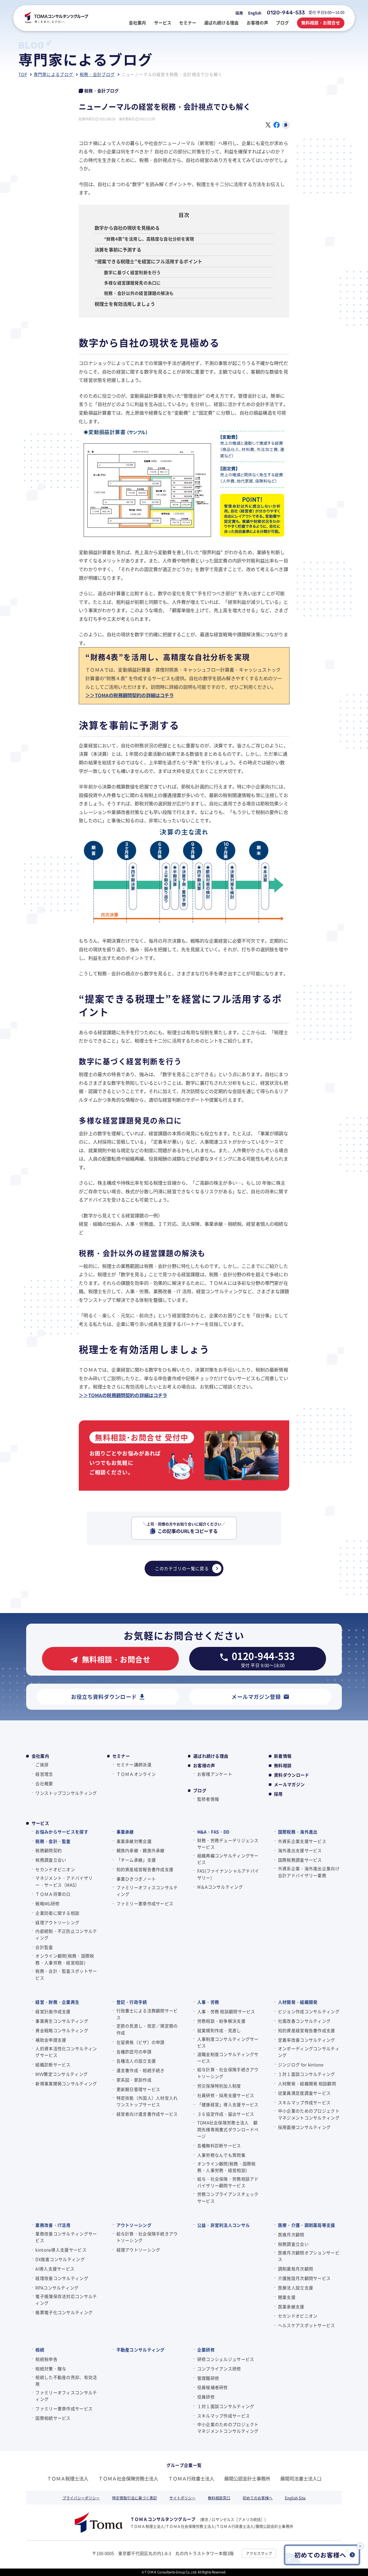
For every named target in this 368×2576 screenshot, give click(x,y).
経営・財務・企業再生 (57, 2002)
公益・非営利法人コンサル (224, 2225)
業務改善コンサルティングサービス (66, 2237)
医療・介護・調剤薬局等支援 (307, 2225)
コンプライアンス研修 (219, 2369)
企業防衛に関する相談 (57, 1913)
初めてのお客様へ (258, 2498)
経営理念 (44, 1774)
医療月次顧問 (291, 2234)
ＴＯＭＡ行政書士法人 (191, 2478)
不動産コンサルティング (141, 2350)
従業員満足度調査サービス (304, 2093)
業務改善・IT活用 (53, 2225)
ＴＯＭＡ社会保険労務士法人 (128, 2478)
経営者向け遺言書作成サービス (147, 2114)
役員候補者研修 (213, 2387)
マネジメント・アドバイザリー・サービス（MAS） (64, 1881)
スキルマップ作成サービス (304, 2102)
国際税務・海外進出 (298, 1832)
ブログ (200, 1790)
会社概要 (44, 1783)
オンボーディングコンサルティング (309, 2052)
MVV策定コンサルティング (62, 2074)
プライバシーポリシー (81, 2498)
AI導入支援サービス (55, 2269)
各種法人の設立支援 (136, 2061)
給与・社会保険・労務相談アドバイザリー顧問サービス (228, 2182)
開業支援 (287, 2297)
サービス (40, 1823)
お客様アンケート (215, 1774)
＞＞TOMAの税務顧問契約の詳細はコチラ (130, 695)
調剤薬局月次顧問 (296, 2269)
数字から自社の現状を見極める (127, 228)
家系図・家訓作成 (134, 2080)
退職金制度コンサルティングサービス (228, 2057)
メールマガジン (289, 1784)
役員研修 (206, 2397)
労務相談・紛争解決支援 (221, 2021)
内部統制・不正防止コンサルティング (66, 1934)
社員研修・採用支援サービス (226, 2095)
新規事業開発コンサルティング (66, 2083)
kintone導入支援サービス (61, 2250)
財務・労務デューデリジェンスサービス (228, 1844)
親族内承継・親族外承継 (141, 1850)
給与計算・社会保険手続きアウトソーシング (228, 2073)
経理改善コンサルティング (62, 2278)
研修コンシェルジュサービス (226, 2359)
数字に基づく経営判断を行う (132, 272)
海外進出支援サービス (300, 1850)
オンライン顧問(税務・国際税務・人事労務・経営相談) (65, 1959)
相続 (40, 2350)
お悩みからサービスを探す (62, 1832)
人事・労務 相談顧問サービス (226, 2011)
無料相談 (283, 1765)
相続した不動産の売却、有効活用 (66, 2380)
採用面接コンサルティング (304, 2127)
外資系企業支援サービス (302, 1841)
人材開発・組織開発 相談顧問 (307, 2083)
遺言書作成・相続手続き (141, 2070)
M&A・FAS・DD (213, 1832)
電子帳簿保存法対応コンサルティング (66, 2300)
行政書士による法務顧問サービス (147, 2014)
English (255, 13)
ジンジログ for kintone (301, 2065)
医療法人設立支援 (296, 2288)
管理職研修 (208, 2378)
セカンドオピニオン (55, 1869)
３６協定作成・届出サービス (226, 2114)
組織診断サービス (53, 2065)
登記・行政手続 (132, 2002)
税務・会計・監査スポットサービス (66, 1974)
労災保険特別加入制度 (219, 2086)
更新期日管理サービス (138, 2089)
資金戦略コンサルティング (62, 2030)
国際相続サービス (53, 2418)
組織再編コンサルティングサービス (228, 1859)
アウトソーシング (134, 2225)
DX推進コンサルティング (60, 2259)
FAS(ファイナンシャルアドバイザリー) (228, 1874)
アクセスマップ (259, 2553)
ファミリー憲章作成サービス (145, 1903)
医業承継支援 (291, 2307)
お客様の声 (204, 1765)
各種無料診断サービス (219, 2145)
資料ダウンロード (292, 1775)
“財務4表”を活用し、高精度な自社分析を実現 (149, 239)
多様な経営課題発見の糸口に (132, 283)
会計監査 (44, 1947)
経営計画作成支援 (53, 2011)
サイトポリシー (182, 2498)
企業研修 (206, 2350)
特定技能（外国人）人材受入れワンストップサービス (147, 2101)
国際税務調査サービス (300, 1860)
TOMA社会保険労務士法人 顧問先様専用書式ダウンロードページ (228, 2129)
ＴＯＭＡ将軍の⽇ (53, 1894)
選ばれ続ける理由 (211, 1756)
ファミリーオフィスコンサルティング (147, 1891)
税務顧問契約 (49, 1850)
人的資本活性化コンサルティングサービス (66, 2052)
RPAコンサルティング (57, 2288)
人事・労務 (208, 2002)
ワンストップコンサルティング (66, 1793)
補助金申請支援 (51, 2040)
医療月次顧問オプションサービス (309, 2256)
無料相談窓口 (219, 2498)
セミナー (121, 1756)
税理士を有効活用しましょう (125, 304)
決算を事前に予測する (118, 250)
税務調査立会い (51, 1860)
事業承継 (125, 1832)
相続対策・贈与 (51, 2369)
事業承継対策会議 (134, 1841)
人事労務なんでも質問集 (221, 2155)
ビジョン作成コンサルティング (309, 2011)
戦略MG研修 (47, 1903)
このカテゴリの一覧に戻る (182, 1568)
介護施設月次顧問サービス (304, 2278)
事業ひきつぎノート (136, 1879)
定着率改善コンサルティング (307, 2040)
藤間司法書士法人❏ (301, 2478)
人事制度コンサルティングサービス (228, 2042)
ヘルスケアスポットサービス (307, 2325)
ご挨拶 (42, 1764)
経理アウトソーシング (57, 1922)
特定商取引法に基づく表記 (135, 2498)
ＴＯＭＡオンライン (136, 1774)
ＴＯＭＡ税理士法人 (68, 2478)
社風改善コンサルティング (304, 2021)
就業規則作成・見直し (219, 2030)
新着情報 (283, 1756)
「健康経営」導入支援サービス (228, 2104)
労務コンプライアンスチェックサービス (228, 2197)
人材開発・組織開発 (298, 2002)
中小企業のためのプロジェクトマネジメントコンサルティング (309, 2114)
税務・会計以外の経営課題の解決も (139, 293)
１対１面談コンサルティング (307, 2074)
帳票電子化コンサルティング (64, 2312)
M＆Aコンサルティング (220, 1887)
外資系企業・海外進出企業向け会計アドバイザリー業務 (309, 1872)
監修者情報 (208, 1799)
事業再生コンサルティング (62, 2021)
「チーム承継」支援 (136, 1860)
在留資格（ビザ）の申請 (141, 2042)
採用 (239, 13)
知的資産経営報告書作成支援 (145, 1869)
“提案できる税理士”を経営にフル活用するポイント (148, 261)
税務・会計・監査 (53, 1841)
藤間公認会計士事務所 (247, 2478)
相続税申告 (46, 2359)
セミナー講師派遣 (134, 1764)
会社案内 (40, 1756)
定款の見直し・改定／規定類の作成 (147, 2029)
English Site (295, 2498)
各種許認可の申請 (134, 2052)
